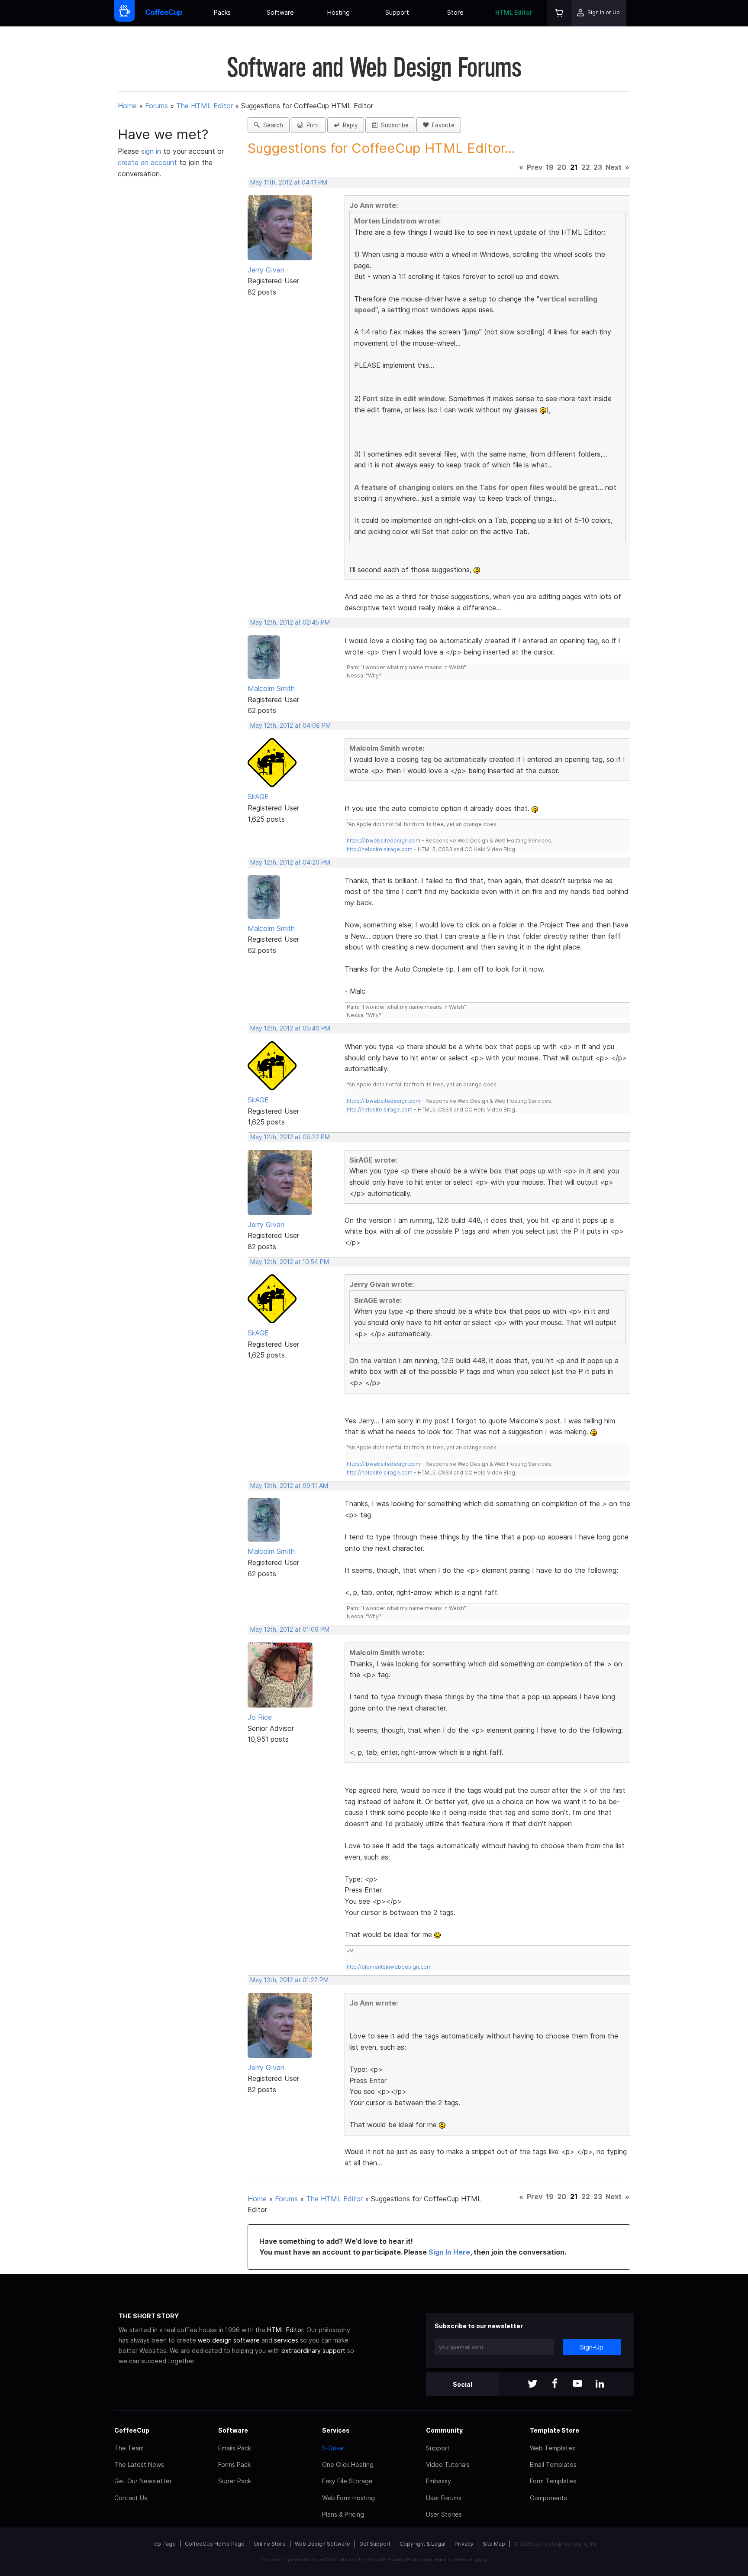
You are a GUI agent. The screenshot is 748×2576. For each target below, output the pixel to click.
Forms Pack (234, 2464)
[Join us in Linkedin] (600, 2384)
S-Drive (333, 2448)
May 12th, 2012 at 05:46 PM (290, 1028)
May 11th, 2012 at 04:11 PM (289, 182)
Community (444, 2430)
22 (586, 167)
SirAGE (258, 797)
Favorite (442, 125)
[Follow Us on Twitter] (532, 2384)
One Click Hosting (348, 2464)
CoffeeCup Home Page (215, 2544)
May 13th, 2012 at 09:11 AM (289, 1486)
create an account (147, 162)
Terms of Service (453, 2560)
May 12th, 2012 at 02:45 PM (290, 622)
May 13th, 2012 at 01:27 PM (289, 1980)
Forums (156, 106)
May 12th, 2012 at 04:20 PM (290, 862)
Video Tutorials (448, 2464)
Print (311, 125)
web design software (229, 2340)
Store (455, 12)
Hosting (339, 12)
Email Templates (553, 2464)
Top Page (164, 2544)
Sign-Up (592, 2347)
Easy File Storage (347, 2481)
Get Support (375, 2544)
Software (280, 12)
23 (598, 167)
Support (397, 12)
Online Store (270, 2544)
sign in (152, 151)
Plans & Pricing (343, 2514)
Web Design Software (322, 2544)
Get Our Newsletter (143, 2481)
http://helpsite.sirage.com (380, 849)
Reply (348, 125)
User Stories (444, 2514)
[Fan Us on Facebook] (555, 2384)
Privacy (464, 2544)
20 (562, 167)
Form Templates (553, 2481)
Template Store (555, 2430)
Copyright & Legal (422, 2544)
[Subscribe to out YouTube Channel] (577, 2384)
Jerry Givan (266, 270)
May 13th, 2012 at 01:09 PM (290, 1630)
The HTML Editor (205, 106)
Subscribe (393, 125)
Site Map (494, 2544)
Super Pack (235, 2481)
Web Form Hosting (348, 2498)
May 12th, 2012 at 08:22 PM (290, 1137)
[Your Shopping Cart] (559, 13)
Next (614, 167)
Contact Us (131, 2498)
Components (548, 2498)
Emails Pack (235, 2448)
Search (271, 125)
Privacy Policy (404, 2560)
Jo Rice (260, 1717)
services (286, 2340)
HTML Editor (514, 12)
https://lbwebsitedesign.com (384, 841)
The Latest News (139, 2464)
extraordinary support (313, 2351)
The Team (129, 2448)
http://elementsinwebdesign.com (389, 1967)
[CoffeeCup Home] (164, 13)
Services (336, 2430)
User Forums (444, 2498)
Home (127, 106)
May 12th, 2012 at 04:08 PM (290, 726)
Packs (222, 12)
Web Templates (553, 2448)
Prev (535, 167)
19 (550, 167)
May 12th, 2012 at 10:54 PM (290, 1262)
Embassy (438, 2481)
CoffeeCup (132, 2430)
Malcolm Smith (271, 688)
